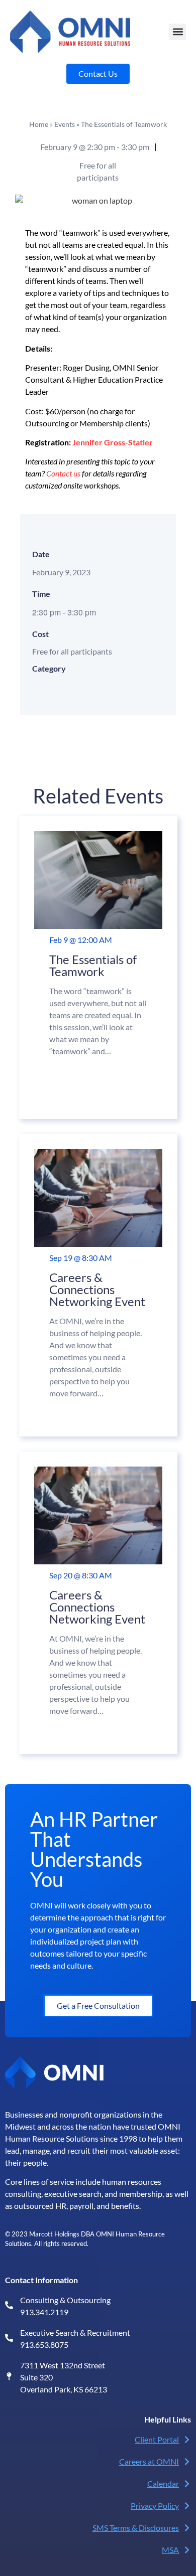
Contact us (63, 473)
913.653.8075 (44, 2345)
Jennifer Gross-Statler (113, 442)
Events (65, 124)
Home (39, 124)
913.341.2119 (44, 2312)
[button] (178, 32)
